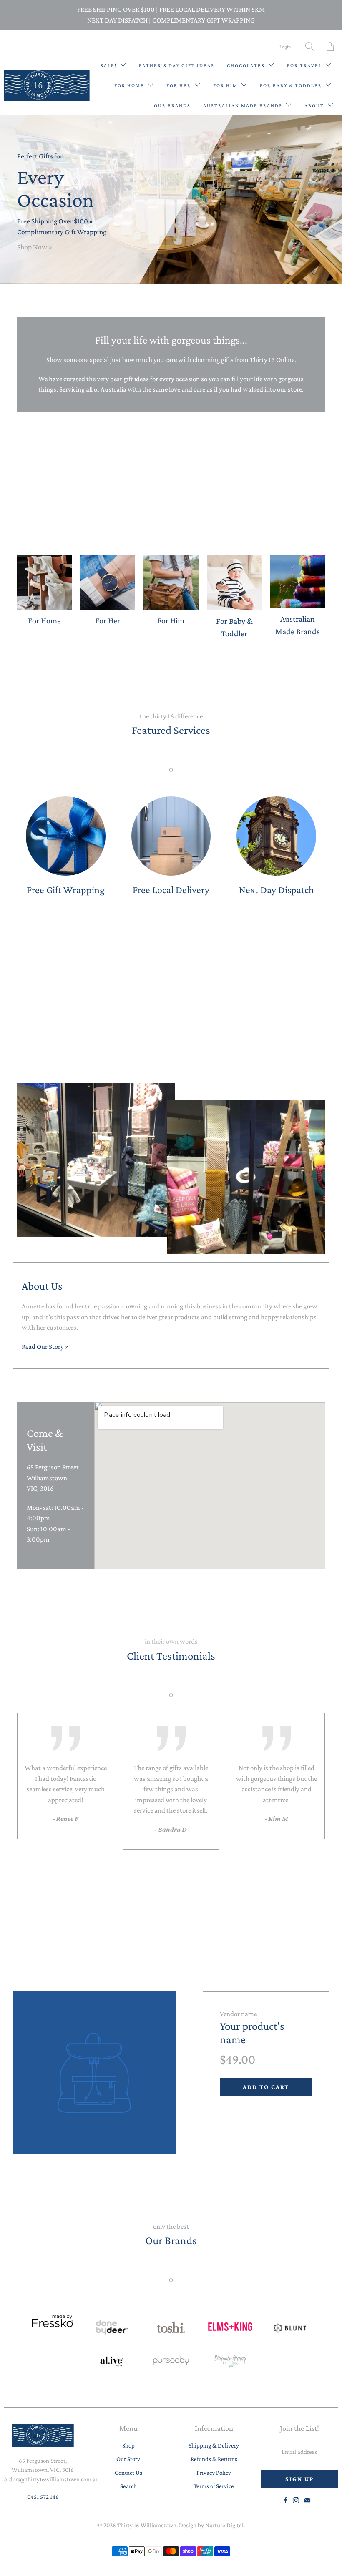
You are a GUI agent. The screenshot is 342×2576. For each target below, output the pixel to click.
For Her (180, 85)
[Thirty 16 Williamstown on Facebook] (286, 2500)
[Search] (310, 46)
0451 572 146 (43, 2497)
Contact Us (128, 2473)
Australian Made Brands (244, 105)
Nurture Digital (224, 2525)
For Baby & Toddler (292, 85)
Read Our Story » (45, 1347)
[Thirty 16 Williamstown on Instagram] (296, 2500)
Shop (128, 2445)
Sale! (109, 65)
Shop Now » (35, 247)
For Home (130, 85)
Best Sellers (171, 993)
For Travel (305, 65)
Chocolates (247, 65)
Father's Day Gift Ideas (177, 65)
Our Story (128, 2459)
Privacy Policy (214, 2473)
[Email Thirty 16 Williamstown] (307, 2500)
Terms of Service (214, 2486)
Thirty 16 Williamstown (147, 2525)
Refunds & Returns (214, 2459)
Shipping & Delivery (214, 2445)
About (315, 105)
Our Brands (172, 105)
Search (128, 2486)
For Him (226, 85)
